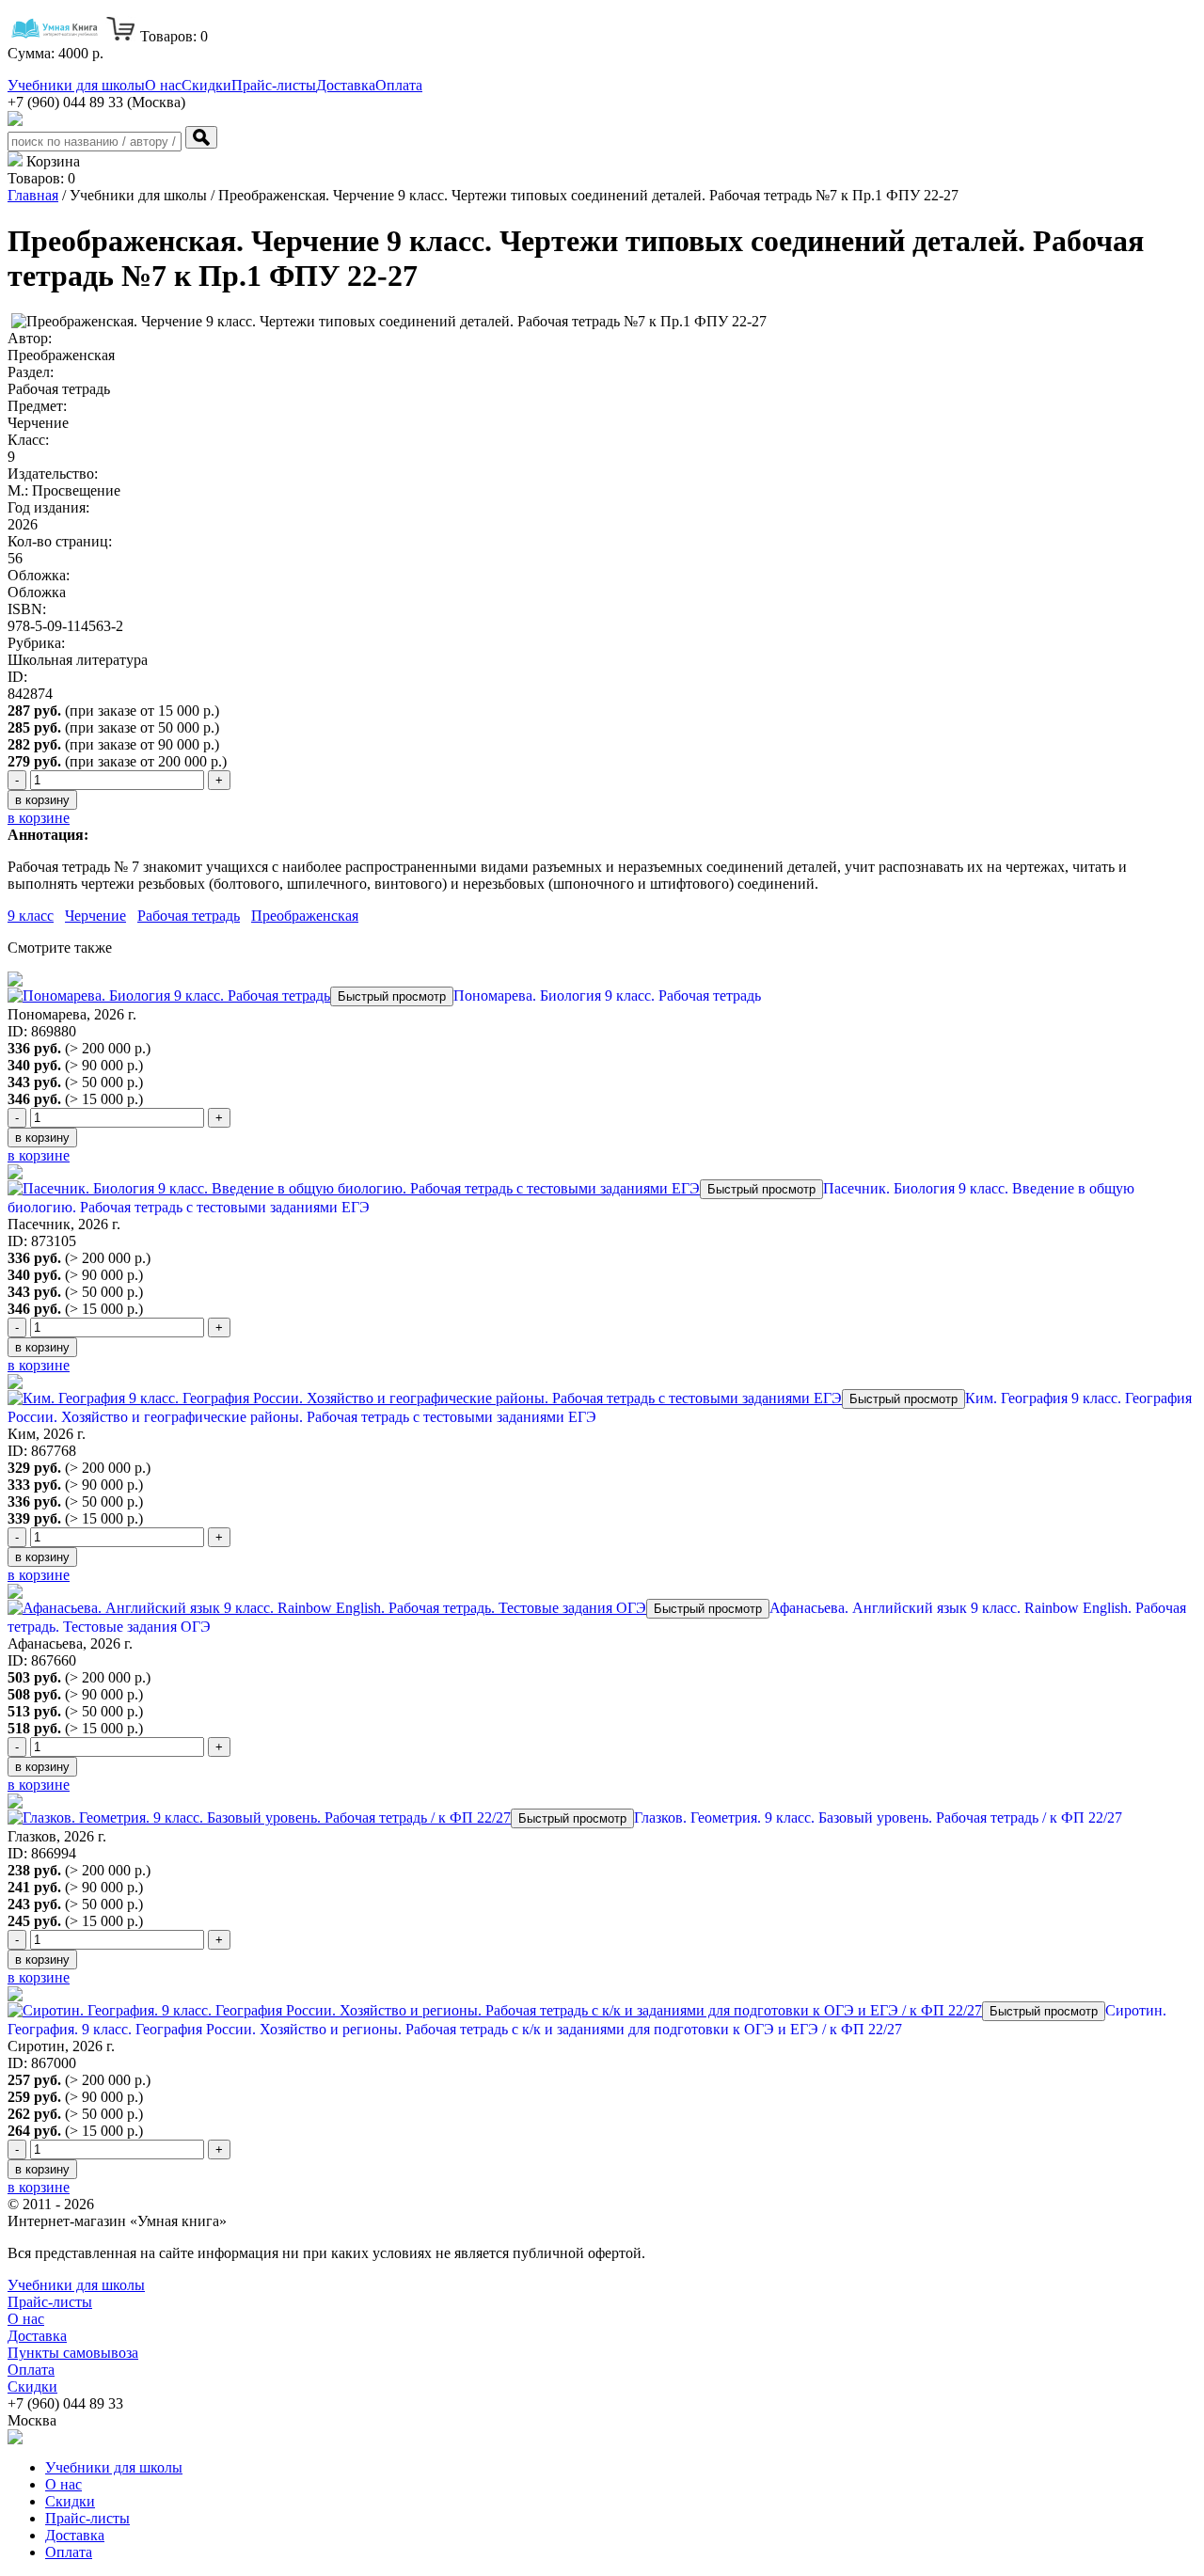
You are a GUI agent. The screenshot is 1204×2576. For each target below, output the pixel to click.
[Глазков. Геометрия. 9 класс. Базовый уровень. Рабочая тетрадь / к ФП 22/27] (259, 1817)
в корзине (39, 818)
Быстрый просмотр (392, 996)
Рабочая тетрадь (189, 916)
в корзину (42, 800)
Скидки (206, 85)
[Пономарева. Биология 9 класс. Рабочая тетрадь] (169, 996)
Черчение (95, 916)
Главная (33, 195)
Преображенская (305, 916)
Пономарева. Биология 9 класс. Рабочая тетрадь (607, 996)
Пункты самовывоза (73, 2353)
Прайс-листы (274, 85)
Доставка (346, 85)
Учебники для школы (76, 85)
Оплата (399, 85)
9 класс (31, 916)
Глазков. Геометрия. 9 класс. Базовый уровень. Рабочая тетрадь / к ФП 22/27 (878, 1817)
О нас (163, 85)
